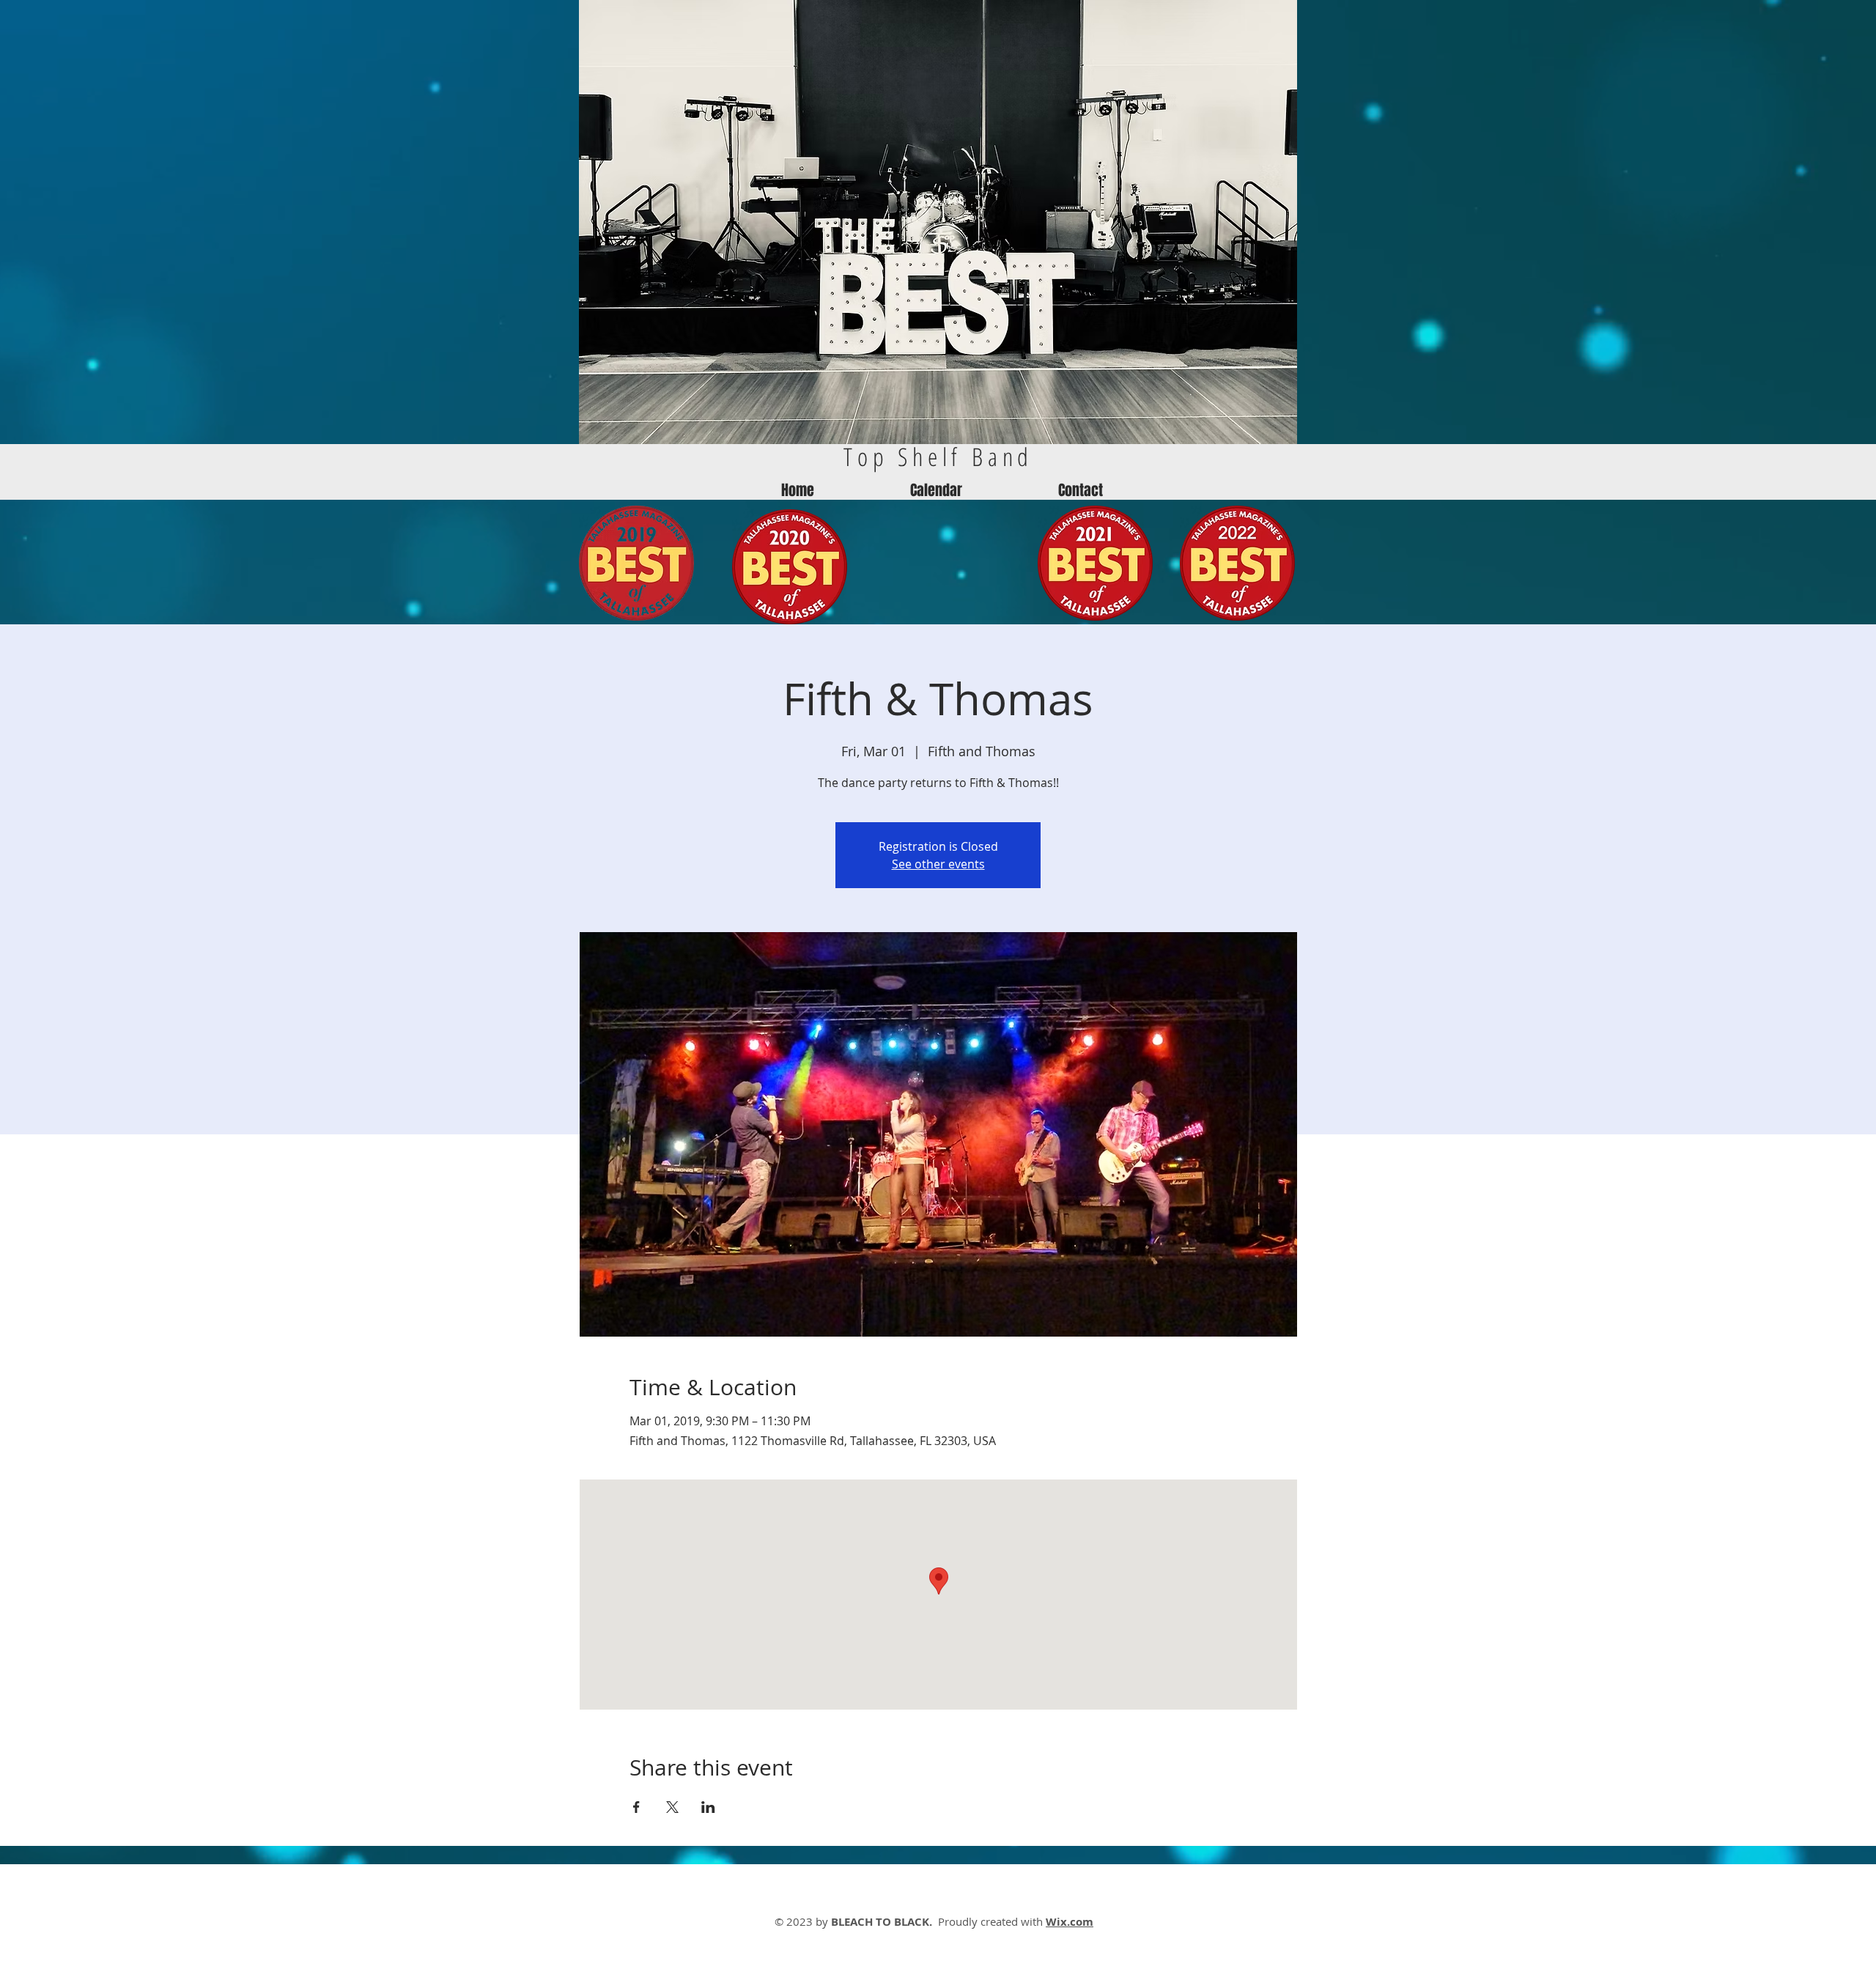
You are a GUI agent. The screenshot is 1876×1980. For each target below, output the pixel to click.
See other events (938, 864)
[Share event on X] (672, 1807)
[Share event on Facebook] (636, 1807)
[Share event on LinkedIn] (708, 1807)
